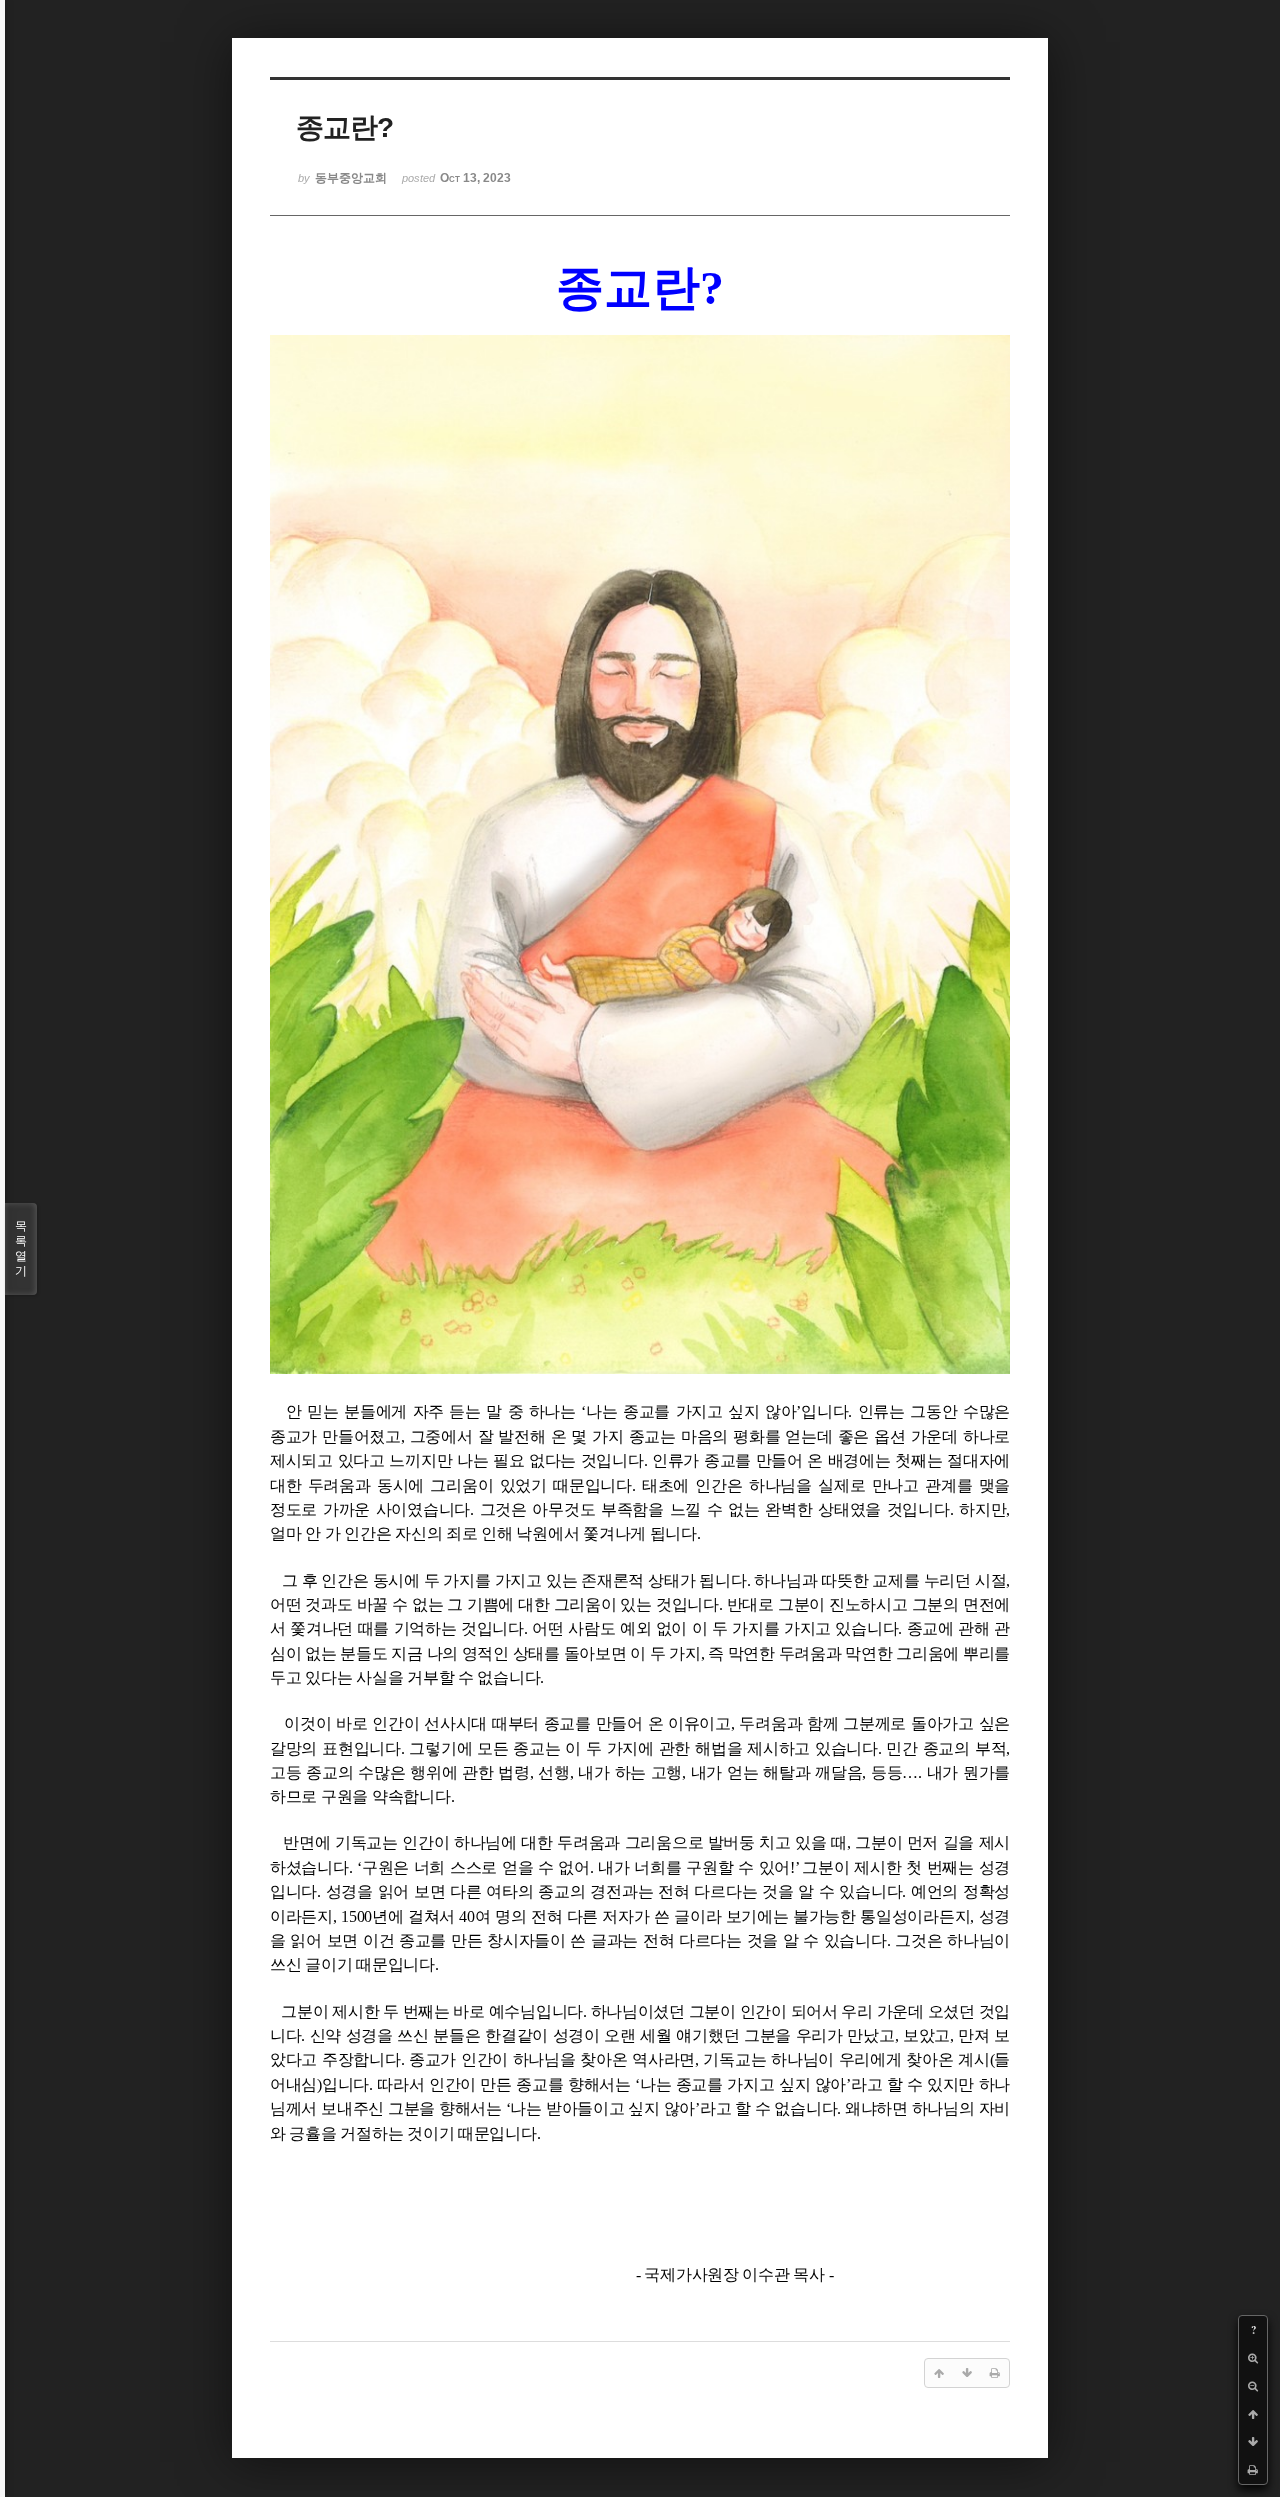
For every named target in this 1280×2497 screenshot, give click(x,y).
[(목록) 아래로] (1253, 2442)
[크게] (1253, 2358)
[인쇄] (1253, 2470)
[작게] (1253, 2386)
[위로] (1253, 2414)
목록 (21, 1248)
